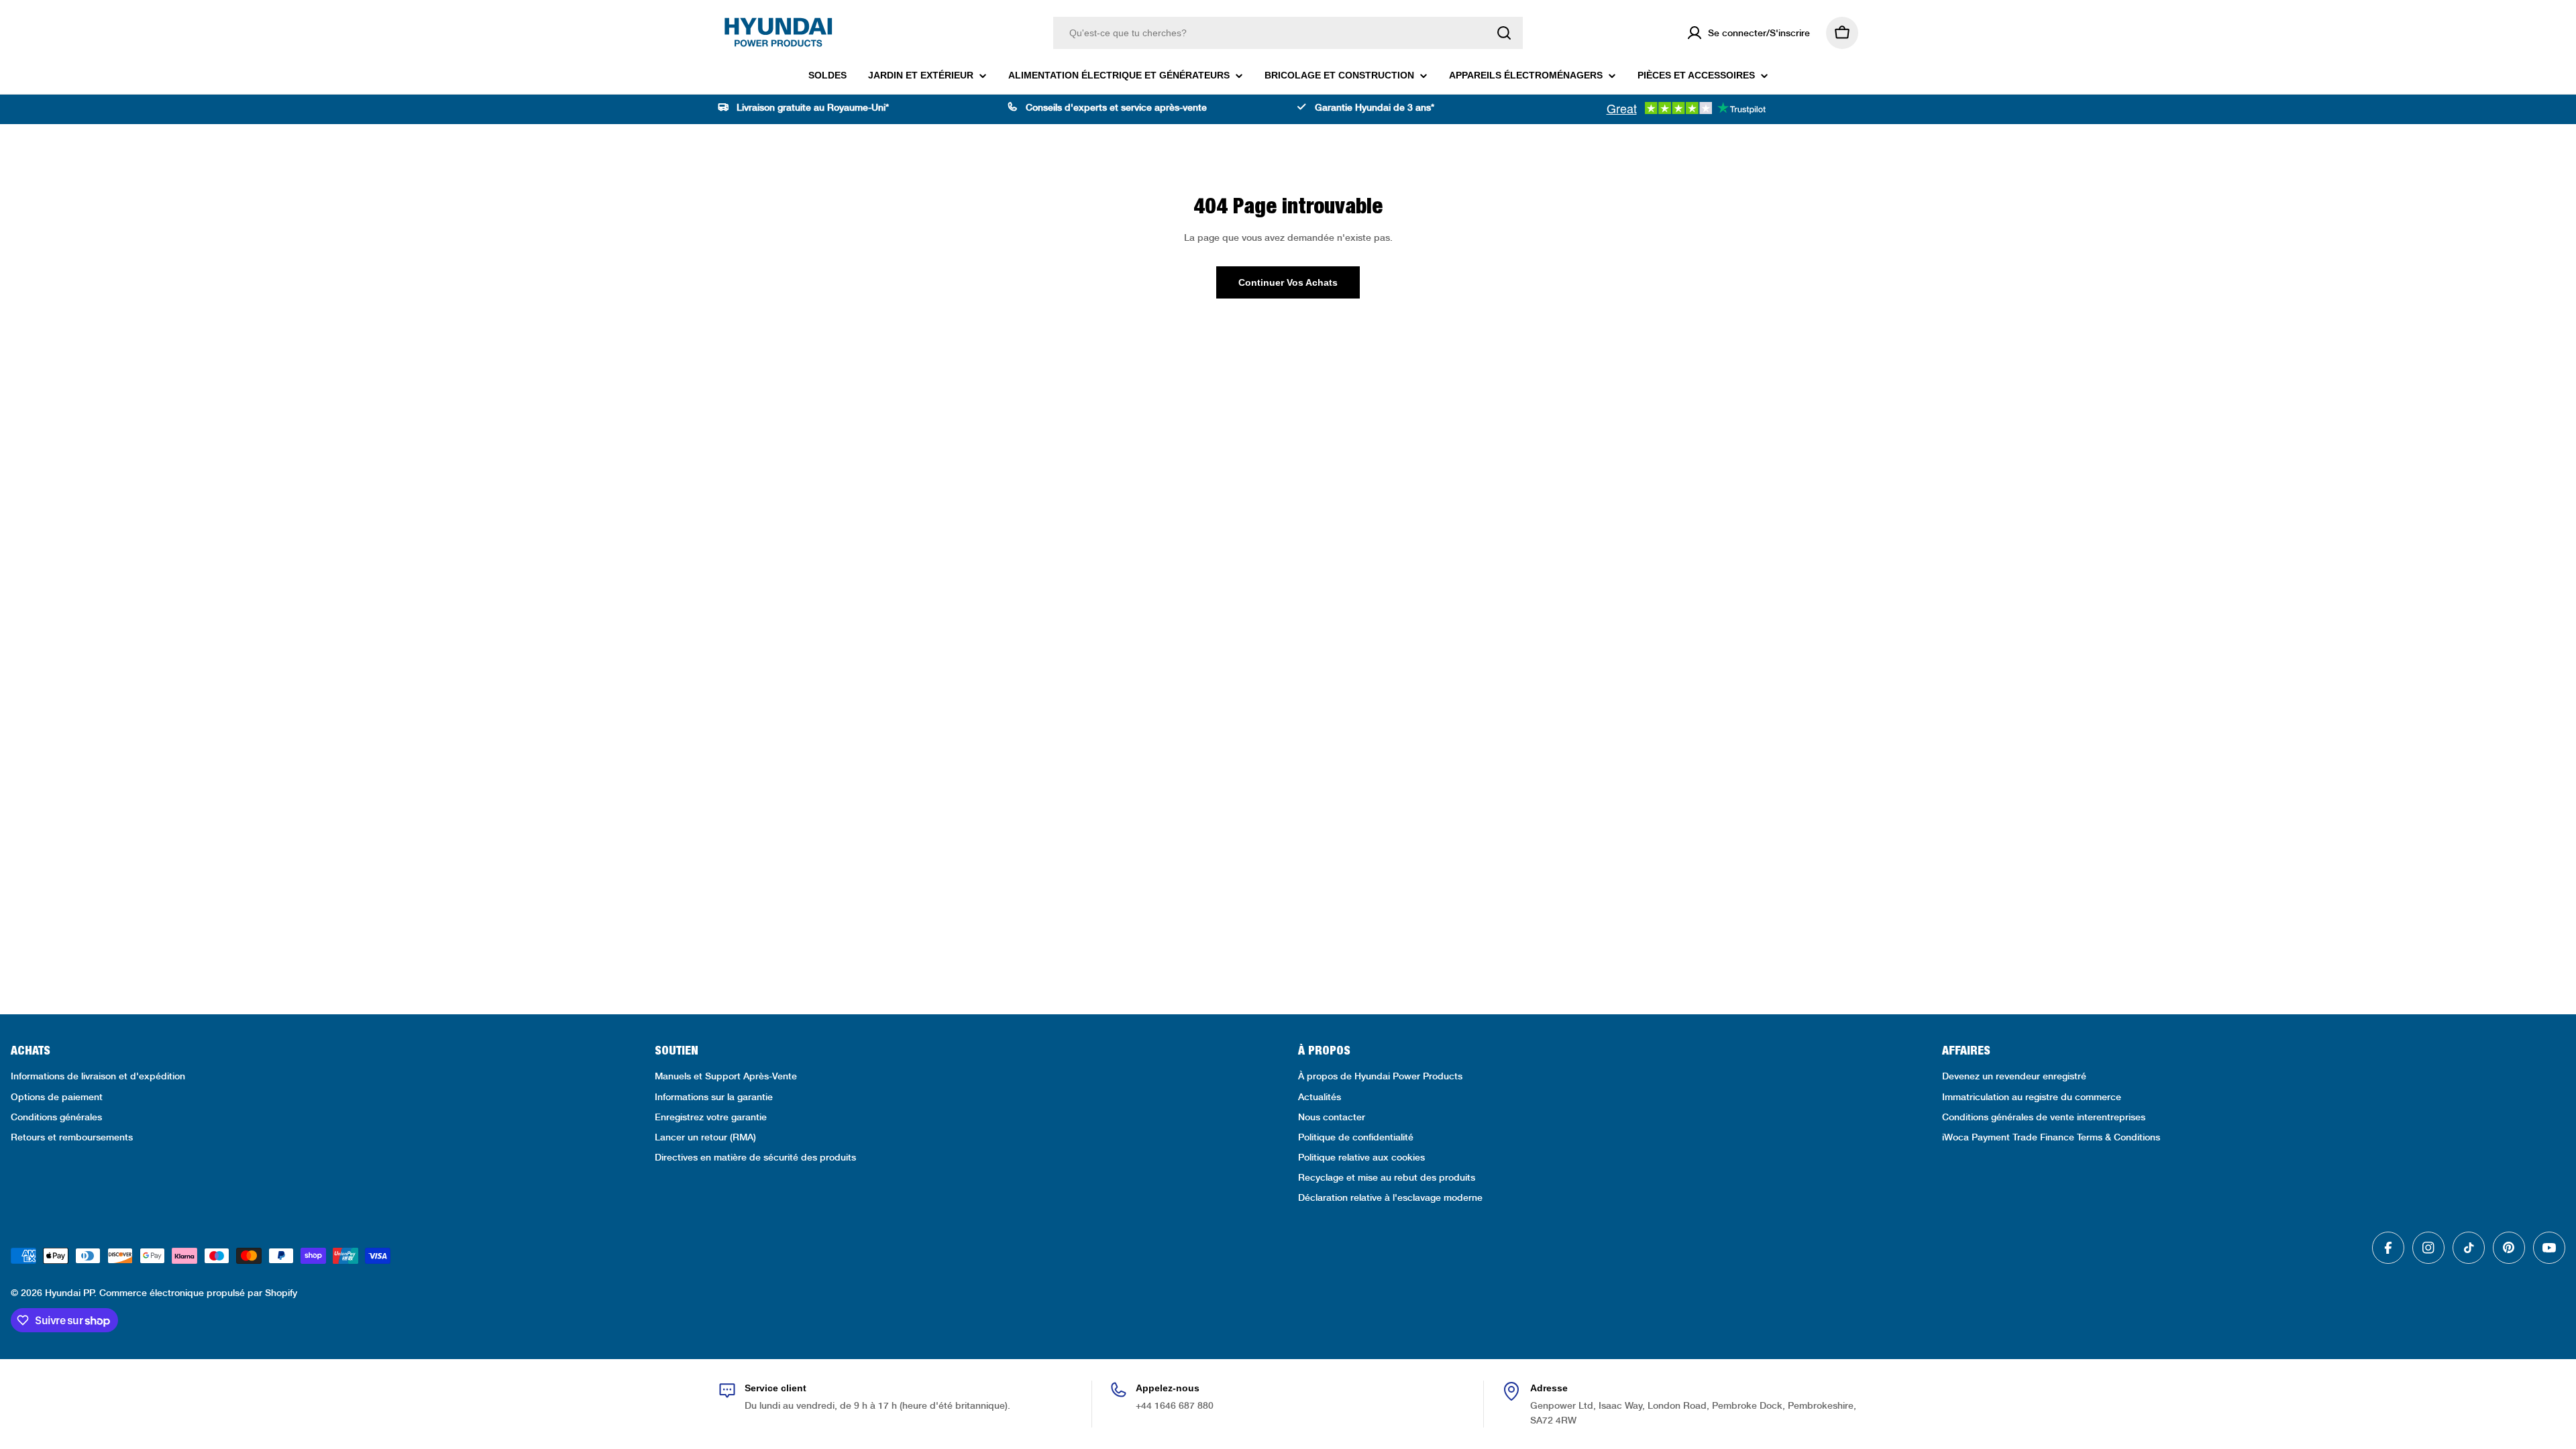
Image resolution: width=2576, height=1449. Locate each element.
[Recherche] (1504, 33)
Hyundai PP (69, 1293)
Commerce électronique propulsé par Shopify (198, 1293)
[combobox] (1288, 33)
